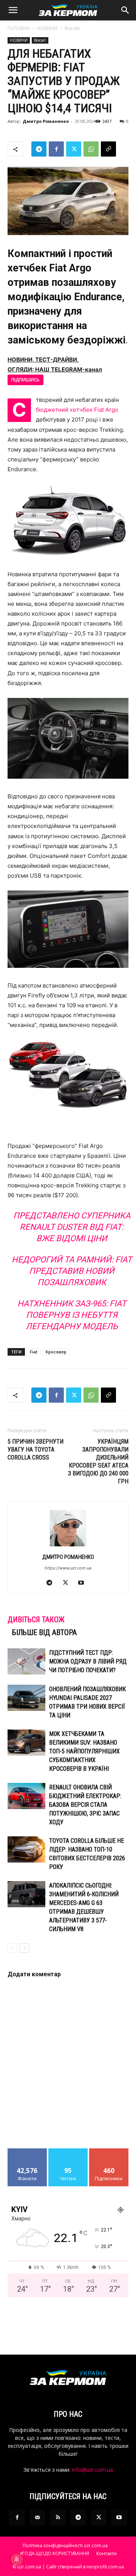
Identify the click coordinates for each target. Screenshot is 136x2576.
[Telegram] (39, 149)
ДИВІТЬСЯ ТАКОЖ (36, 1620)
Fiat (34, 1352)
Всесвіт (72, 28)
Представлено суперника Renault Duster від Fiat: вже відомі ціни (72, 1227)
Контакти (107, 2553)
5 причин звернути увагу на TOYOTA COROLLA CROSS (36, 1449)
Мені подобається (27, 2154)
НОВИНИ (47, 28)
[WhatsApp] (91, 149)
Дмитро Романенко (46, 121)
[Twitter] (74, 149)
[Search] (125, 10)
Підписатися (109, 2151)
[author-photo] (68, 1546)
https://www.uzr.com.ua (68, 1568)
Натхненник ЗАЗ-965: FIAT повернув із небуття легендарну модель (72, 1315)
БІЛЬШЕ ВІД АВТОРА (44, 1632)
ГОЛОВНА (19, 28)
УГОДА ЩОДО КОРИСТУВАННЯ (54, 2553)
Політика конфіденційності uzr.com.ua (65, 2545)
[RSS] (58, 2518)
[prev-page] (12, 1948)
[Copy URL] (108, 149)
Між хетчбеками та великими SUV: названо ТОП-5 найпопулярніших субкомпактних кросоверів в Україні (84, 1751)
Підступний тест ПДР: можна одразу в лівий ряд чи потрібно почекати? (88, 1661)
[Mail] (37, 2518)
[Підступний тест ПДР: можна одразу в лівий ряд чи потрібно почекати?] (26, 1661)
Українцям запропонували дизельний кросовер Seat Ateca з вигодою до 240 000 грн (98, 1461)
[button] (13, 10)
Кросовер (56, 1352)
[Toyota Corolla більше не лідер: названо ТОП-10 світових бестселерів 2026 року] (26, 1849)
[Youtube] (84, 1583)
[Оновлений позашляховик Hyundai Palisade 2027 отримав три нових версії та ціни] (26, 1698)
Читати (68, 2151)
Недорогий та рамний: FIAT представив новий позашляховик (72, 1271)
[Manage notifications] (17, 2559)
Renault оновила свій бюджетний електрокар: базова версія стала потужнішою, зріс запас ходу (85, 1805)
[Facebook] (56, 149)
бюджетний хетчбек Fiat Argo (77, 410)
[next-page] (24, 1948)
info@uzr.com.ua (92, 2470)
